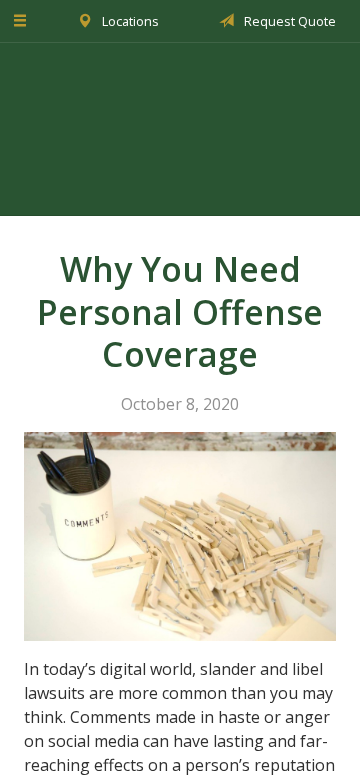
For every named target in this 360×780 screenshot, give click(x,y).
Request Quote (288, 21)
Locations (129, 21)
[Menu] (21, 21)
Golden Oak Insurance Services (180, 129)
